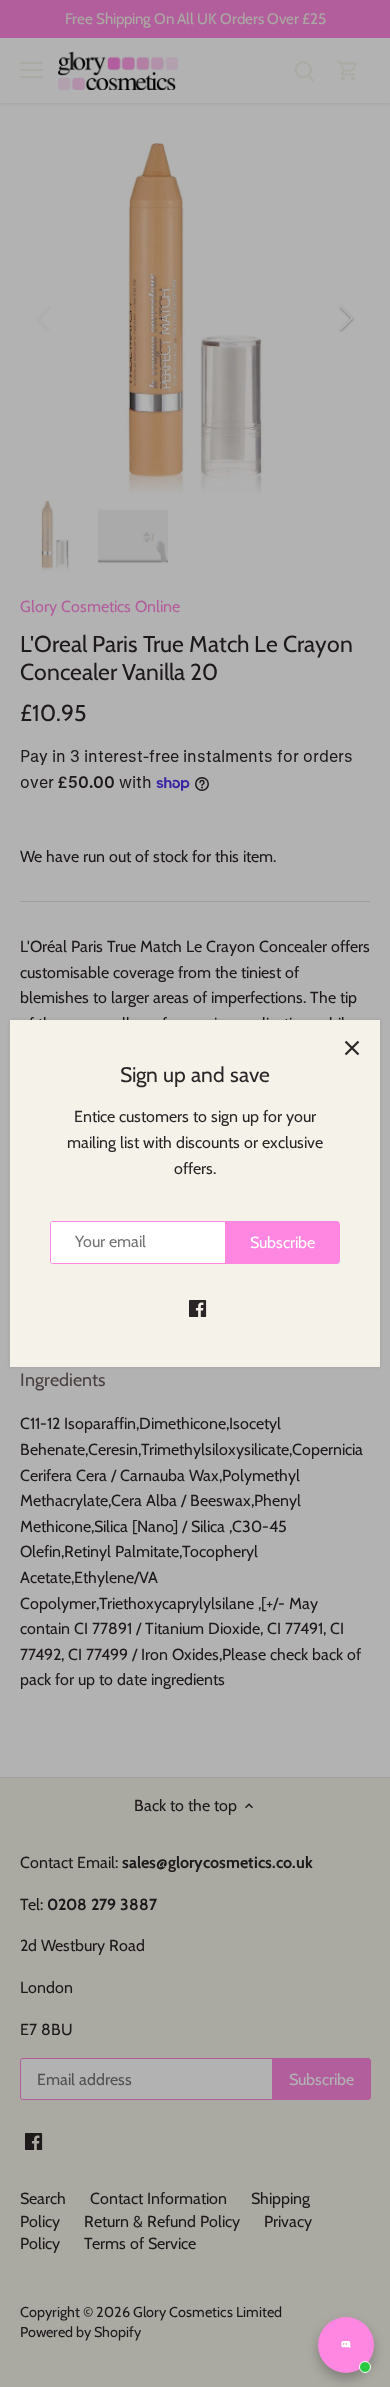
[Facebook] (197, 1307)
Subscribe (282, 1242)
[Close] (352, 1048)
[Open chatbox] (346, 2345)
